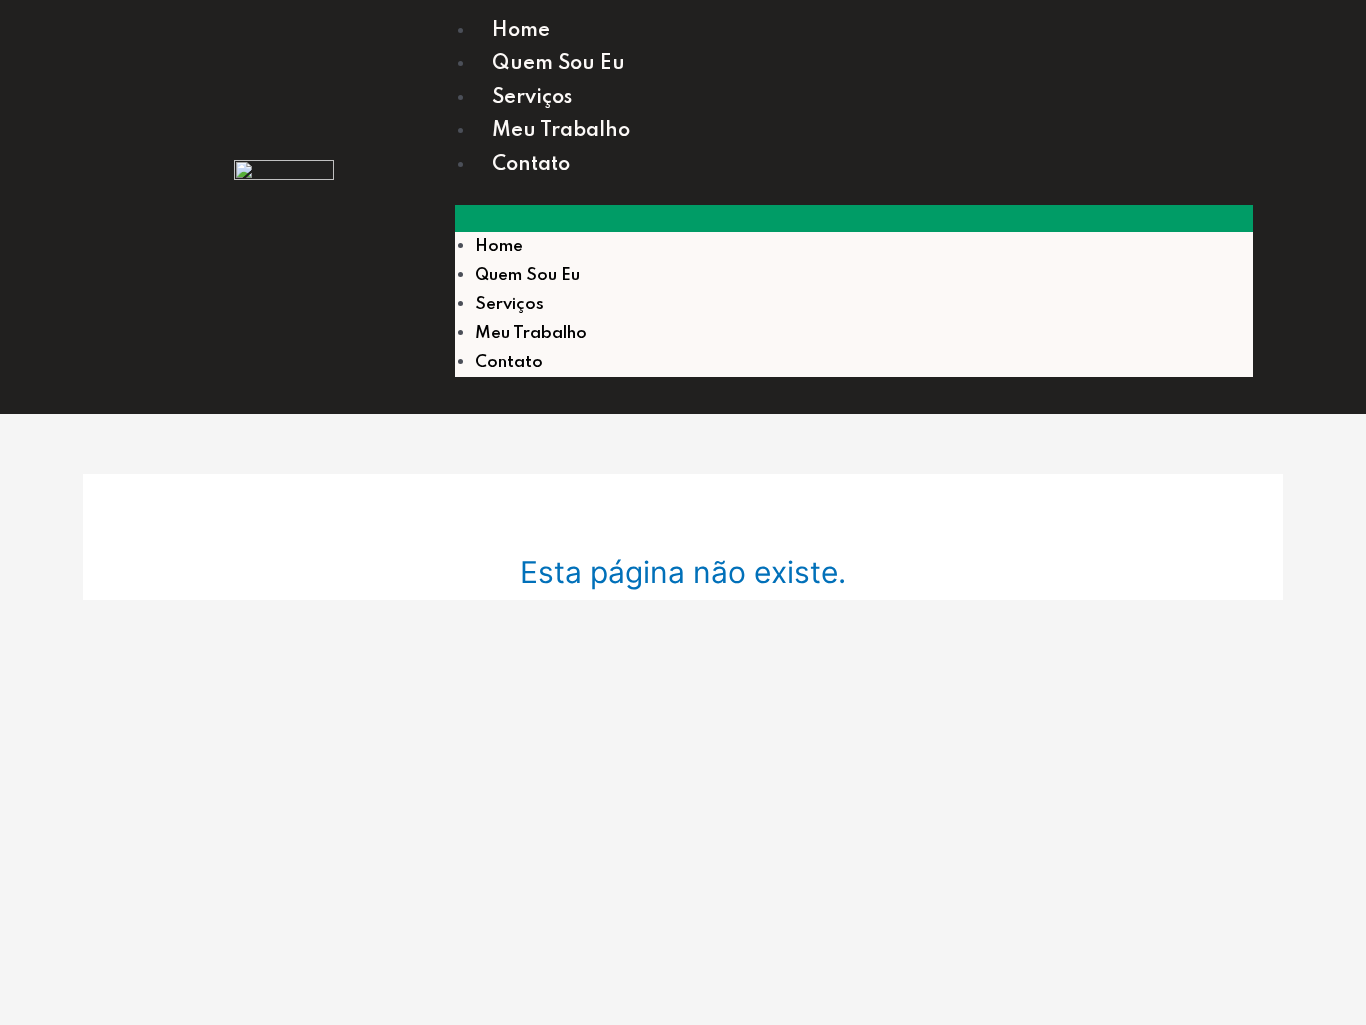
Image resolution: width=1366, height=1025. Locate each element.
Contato (531, 165)
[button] (854, 219)
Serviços (532, 98)
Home (521, 31)
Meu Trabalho (561, 131)
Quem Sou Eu (558, 64)
